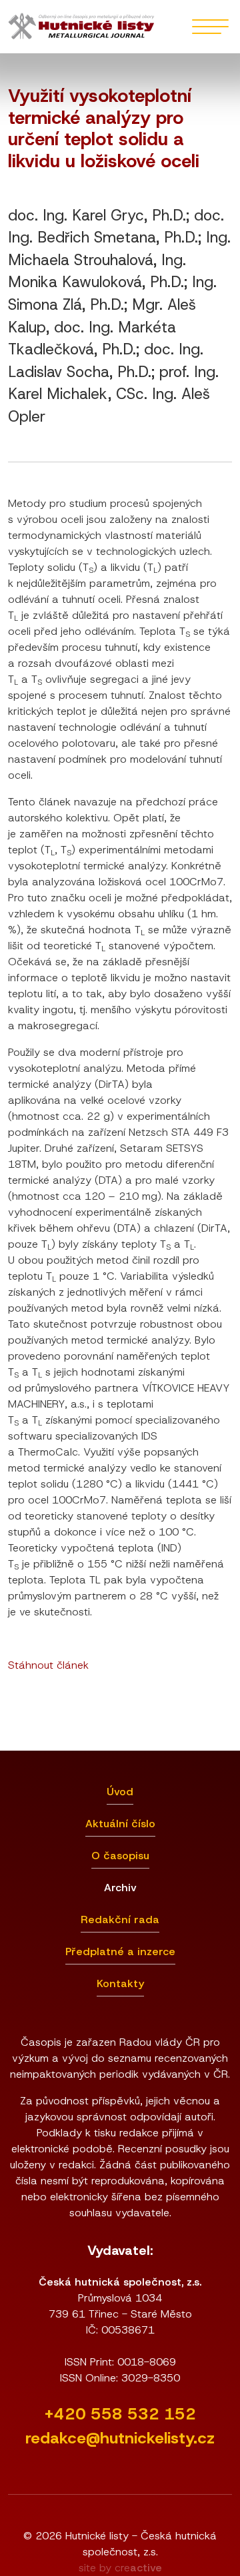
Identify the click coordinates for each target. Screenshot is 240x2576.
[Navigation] (210, 27)
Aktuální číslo (120, 1824)
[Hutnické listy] (81, 27)
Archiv (120, 1888)
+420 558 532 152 (120, 2414)
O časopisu (120, 1856)
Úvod (120, 1792)
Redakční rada (120, 1920)
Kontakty (120, 1983)
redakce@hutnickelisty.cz (120, 2438)
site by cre (120, 2568)
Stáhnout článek (48, 1665)
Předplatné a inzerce (120, 1951)
